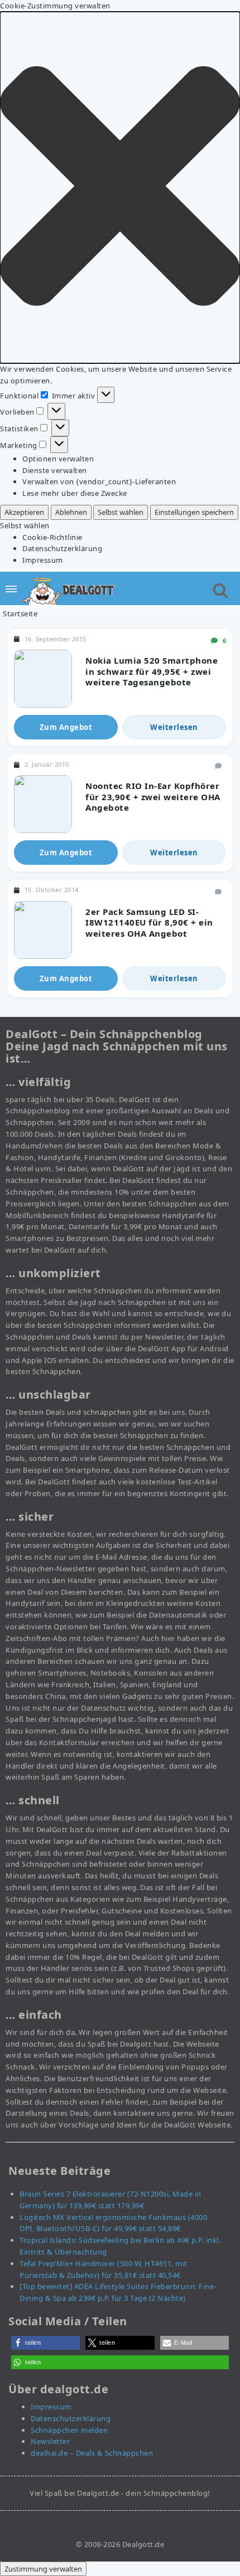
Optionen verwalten (58, 459)
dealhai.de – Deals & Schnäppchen (92, 2453)
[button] (120, 188)
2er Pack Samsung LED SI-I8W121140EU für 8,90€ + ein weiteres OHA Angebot (149, 922)
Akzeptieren (24, 512)
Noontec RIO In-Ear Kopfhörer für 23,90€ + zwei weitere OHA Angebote (153, 797)
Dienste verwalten (55, 470)
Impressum (43, 560)
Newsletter (50, 2441)
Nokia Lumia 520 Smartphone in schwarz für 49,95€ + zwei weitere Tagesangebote (152, 671)
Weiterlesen (174, 727)
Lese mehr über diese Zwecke (75, 493)
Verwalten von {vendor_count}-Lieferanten (99, 481)
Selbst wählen (121, 512)
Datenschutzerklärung (62, 548)
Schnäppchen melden (69, 2430)
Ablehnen (71, 512)
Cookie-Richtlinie (52, 537)
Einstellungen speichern (194, 512)
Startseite (20, 613)
